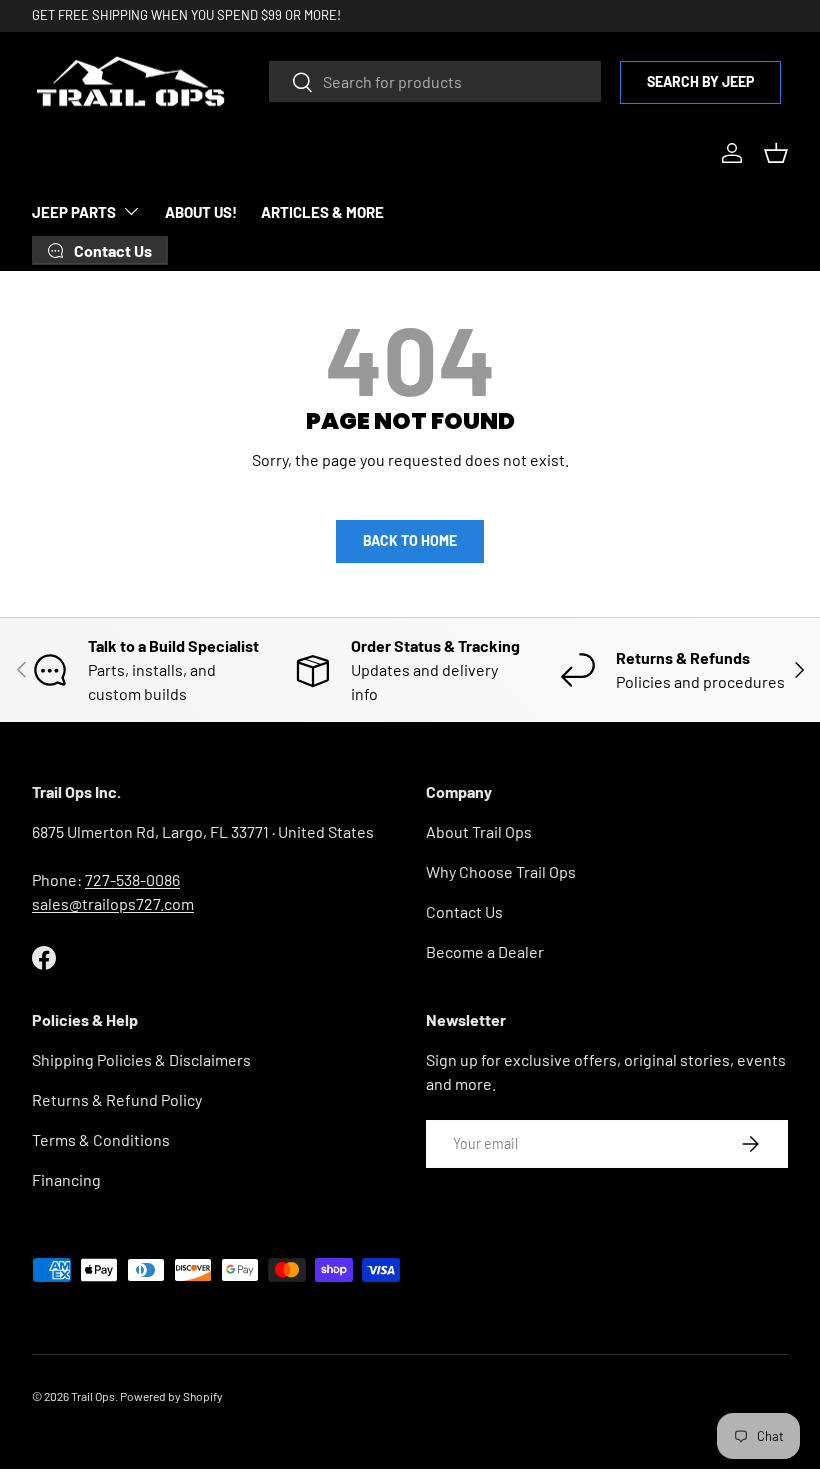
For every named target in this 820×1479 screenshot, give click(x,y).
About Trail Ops (479, 831)
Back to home (410, 540)
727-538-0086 (132, 879)
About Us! (201, 212)
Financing (66, 1179)
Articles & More (322, 212)
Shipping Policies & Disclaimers (141, 1059)
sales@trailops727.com (113, 903)
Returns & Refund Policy (117, 1099)
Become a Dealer (485, 951)
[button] (776, 153)
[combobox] (435, 81)
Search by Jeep (700, 81)
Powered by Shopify (171, 1396)
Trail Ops (93, 1396)
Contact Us (464, 911)
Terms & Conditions (101, 1139)
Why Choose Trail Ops (501, 871)
